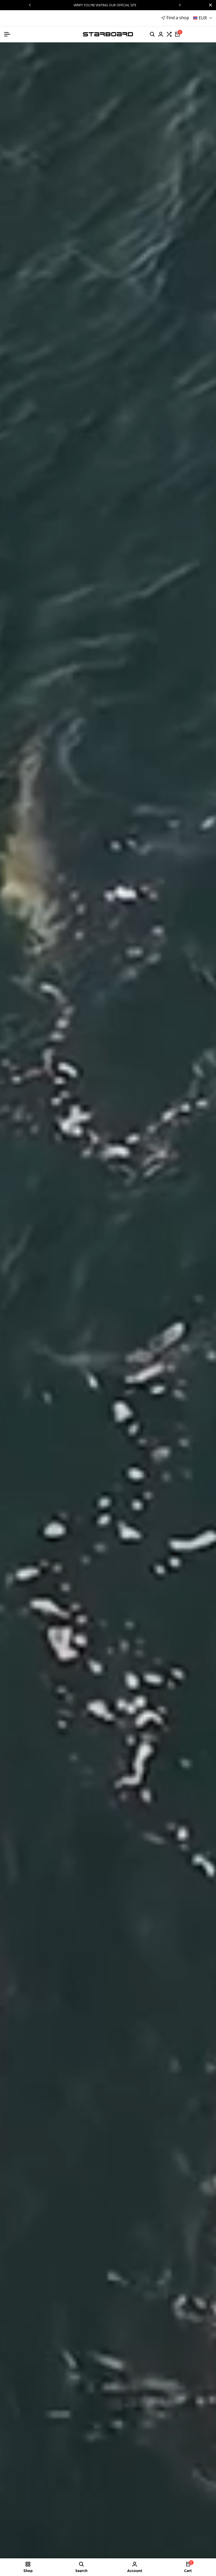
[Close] (209, 5)
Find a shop (178, 18)
